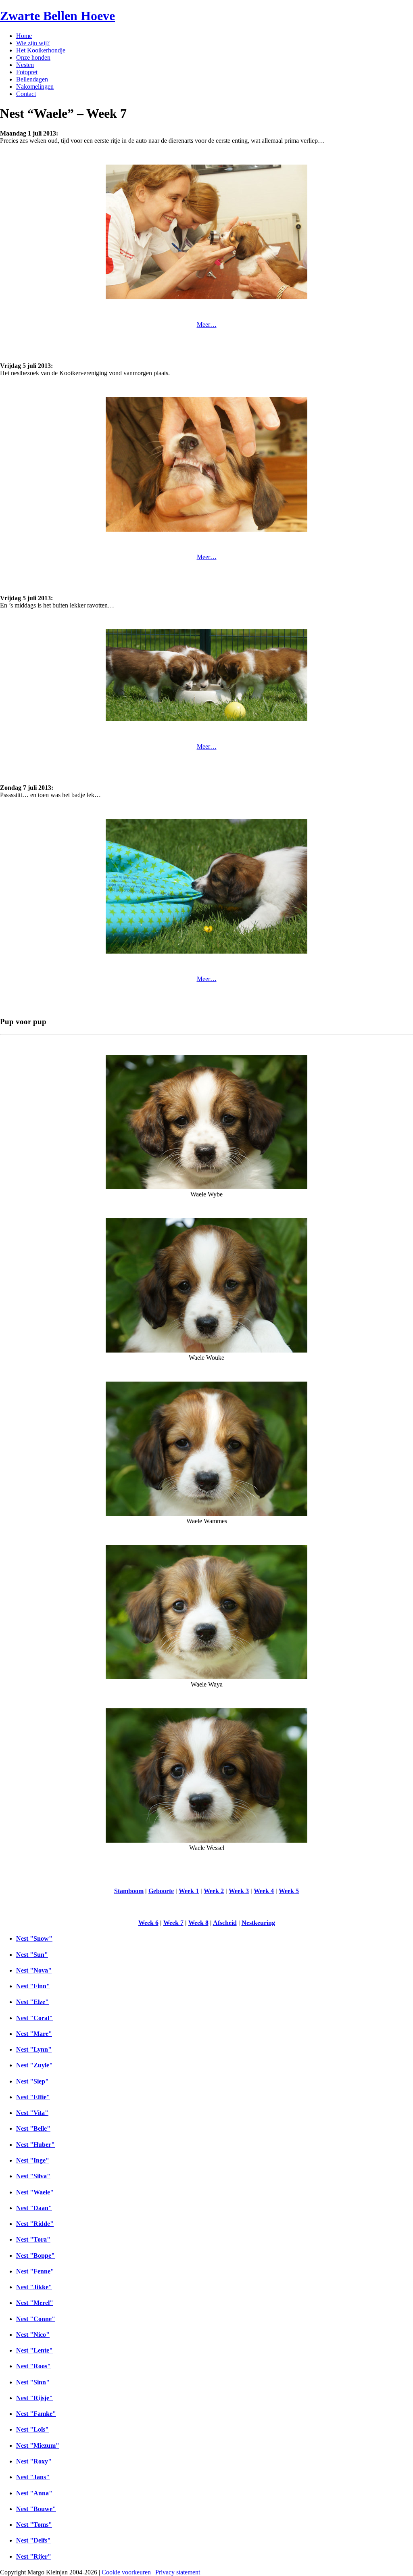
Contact (26, 94)
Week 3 (239, 1891)
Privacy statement (178, 2572)
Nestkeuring (258, 1923)
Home (24, 36)
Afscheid (225, 1923)
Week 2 (214, 1891)
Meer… (207, 325)
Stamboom (129, 1891)
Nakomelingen (35, 87)
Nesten (25, 65)
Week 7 (173, 1923)
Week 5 (289, 1891)
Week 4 (264, 1891)
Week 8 (198, 1923)
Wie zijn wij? (33, 43)
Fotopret (27, 72)
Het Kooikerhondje (41, 50)
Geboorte (161, 1891)
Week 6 (148, 1923)
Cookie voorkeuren (126, 2572)
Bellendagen (32, 79)
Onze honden (33, 57)
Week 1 (189, 1891)
